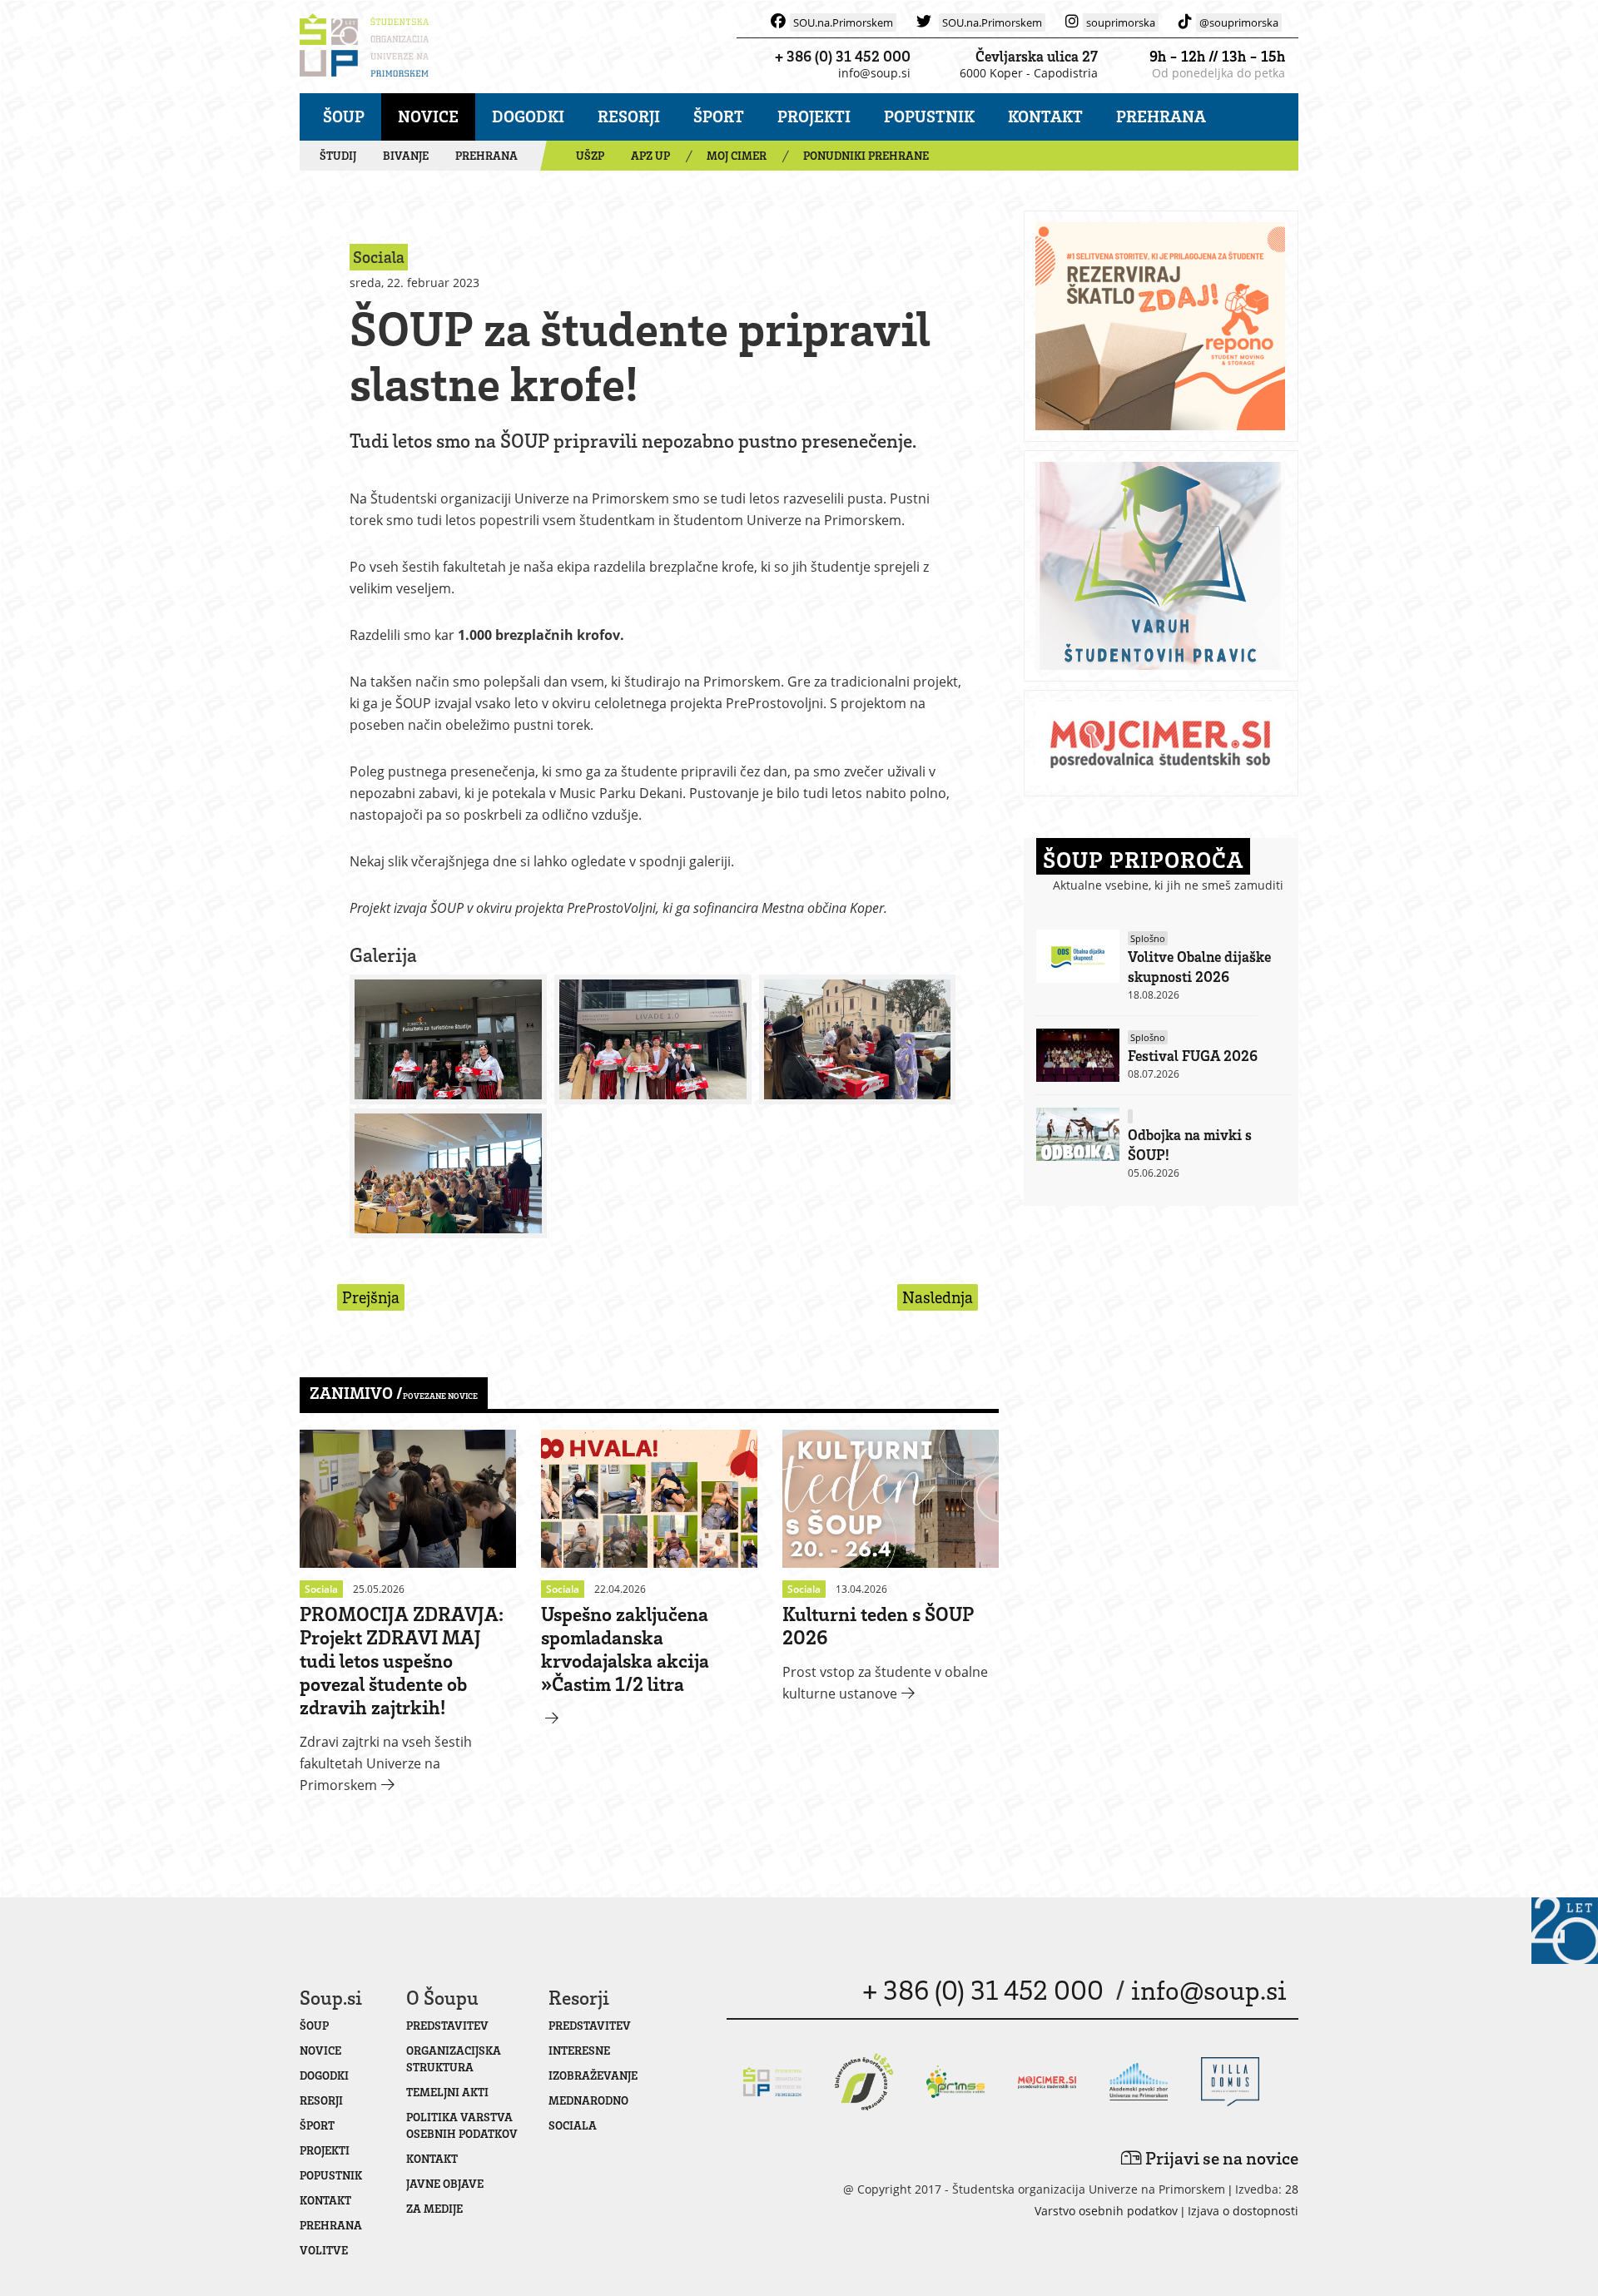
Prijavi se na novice (1220, 2157)
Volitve (324, 2250)
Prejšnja (371, 1297)
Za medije (434, 2208)
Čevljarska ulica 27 (1037, 56)
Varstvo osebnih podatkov (1106, 2211)
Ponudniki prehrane (866, 155)
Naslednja (938, 1297)
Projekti (814, 116)
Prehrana (1161, 116)
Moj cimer (737, 155)
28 (1292, 2189)
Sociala (573, 2125)
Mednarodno (588, 2100)
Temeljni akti (447, 2092)
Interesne (579, 2050)
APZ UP (650, 155)
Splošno (1148, 938)
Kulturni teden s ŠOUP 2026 (878, 1625)
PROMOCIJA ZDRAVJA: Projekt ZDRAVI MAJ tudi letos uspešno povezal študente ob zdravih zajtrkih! (402, 1660)
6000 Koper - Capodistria (1029, 73)
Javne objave (445, 2183)
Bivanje (406, 155)
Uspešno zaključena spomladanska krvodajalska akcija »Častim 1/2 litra (625, 1648)
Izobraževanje (593, 2075)
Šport (719, 116)
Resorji (629, 116)
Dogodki (528, 116)
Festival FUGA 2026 (1193, 1055)
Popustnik (929, 116)
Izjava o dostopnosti (1243, 2211)
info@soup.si (874, 73)
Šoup (344, 116)
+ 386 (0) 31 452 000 (843, 56)
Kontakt (1045, 116)
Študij (338, 155)
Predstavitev (447, 2025)
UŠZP (590, 155)
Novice (428, 116)
